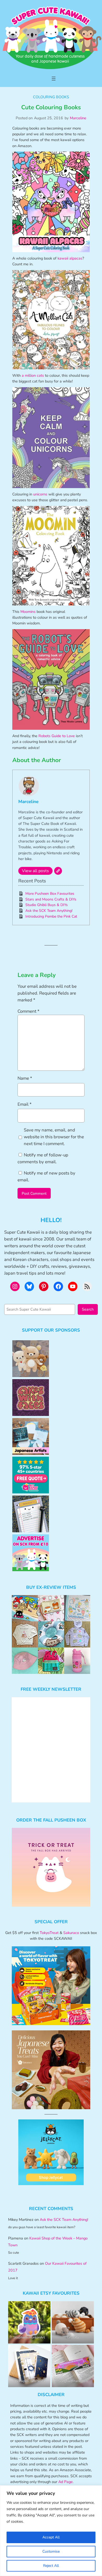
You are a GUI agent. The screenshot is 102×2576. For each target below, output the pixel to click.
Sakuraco (71, 1933)
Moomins (28, 612)
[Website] (58, 871)
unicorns (40, 494)
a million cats (32, 375)
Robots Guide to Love (57, 736)
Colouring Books (51, 97)
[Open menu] (54, 79)
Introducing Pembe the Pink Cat (51, 916)
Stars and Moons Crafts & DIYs (51, 899)
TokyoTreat (49, 1933)
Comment (29, 1011)
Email (25, 1104)
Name (25, 1078)
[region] (51, 2531)
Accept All (51, 2537)
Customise (51, 2551)
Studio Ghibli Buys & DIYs (47, 905)
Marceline (78, 118)
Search (88, 1309)
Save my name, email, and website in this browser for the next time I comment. (54, 1137)
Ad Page (66, 2482)
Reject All (51, 2566)
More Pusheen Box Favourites (50, 894)
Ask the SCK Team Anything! (49, 911)
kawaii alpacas (70, 258)
